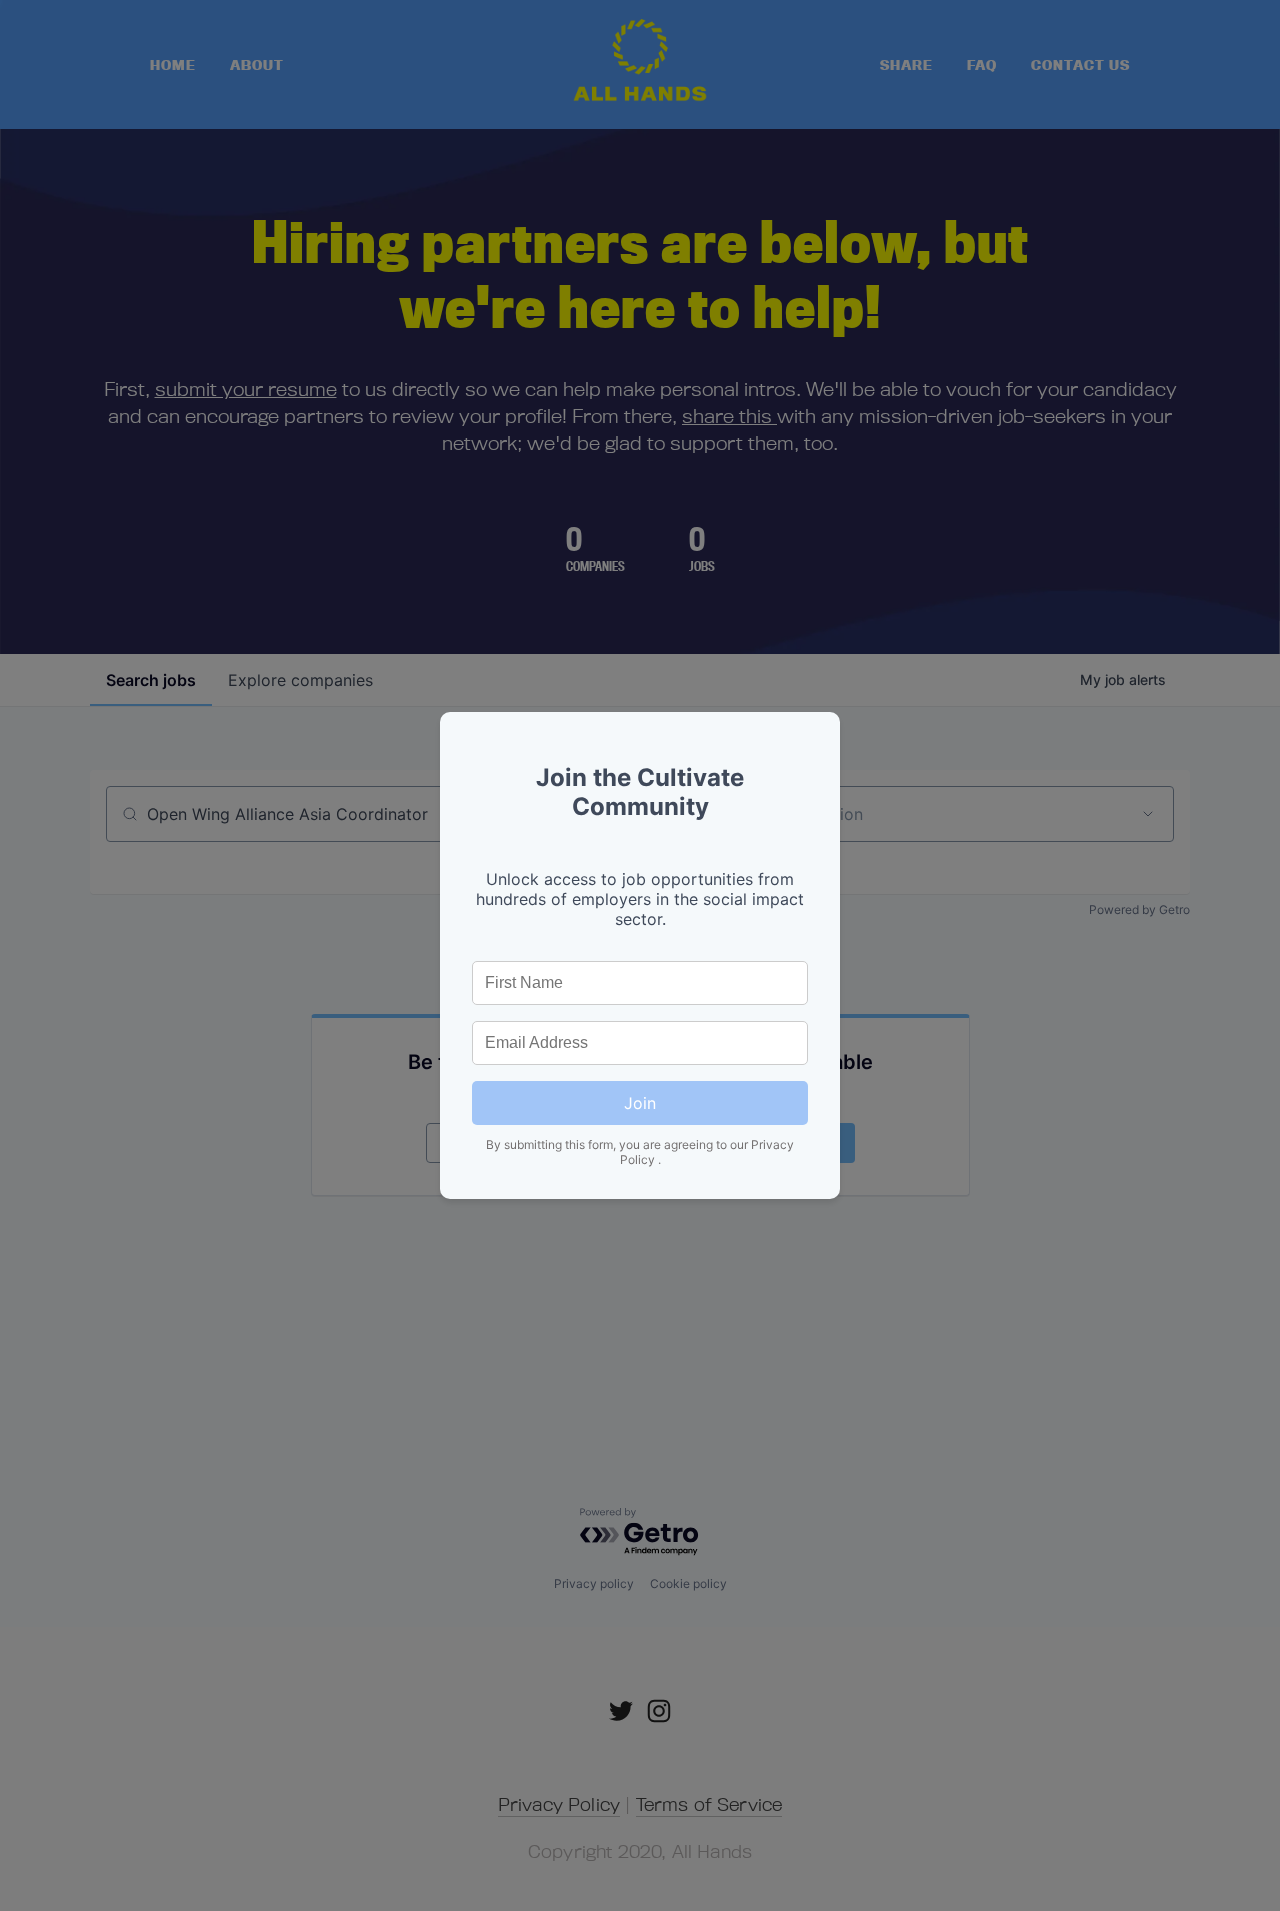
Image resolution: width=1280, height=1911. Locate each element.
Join (640, 1103)
